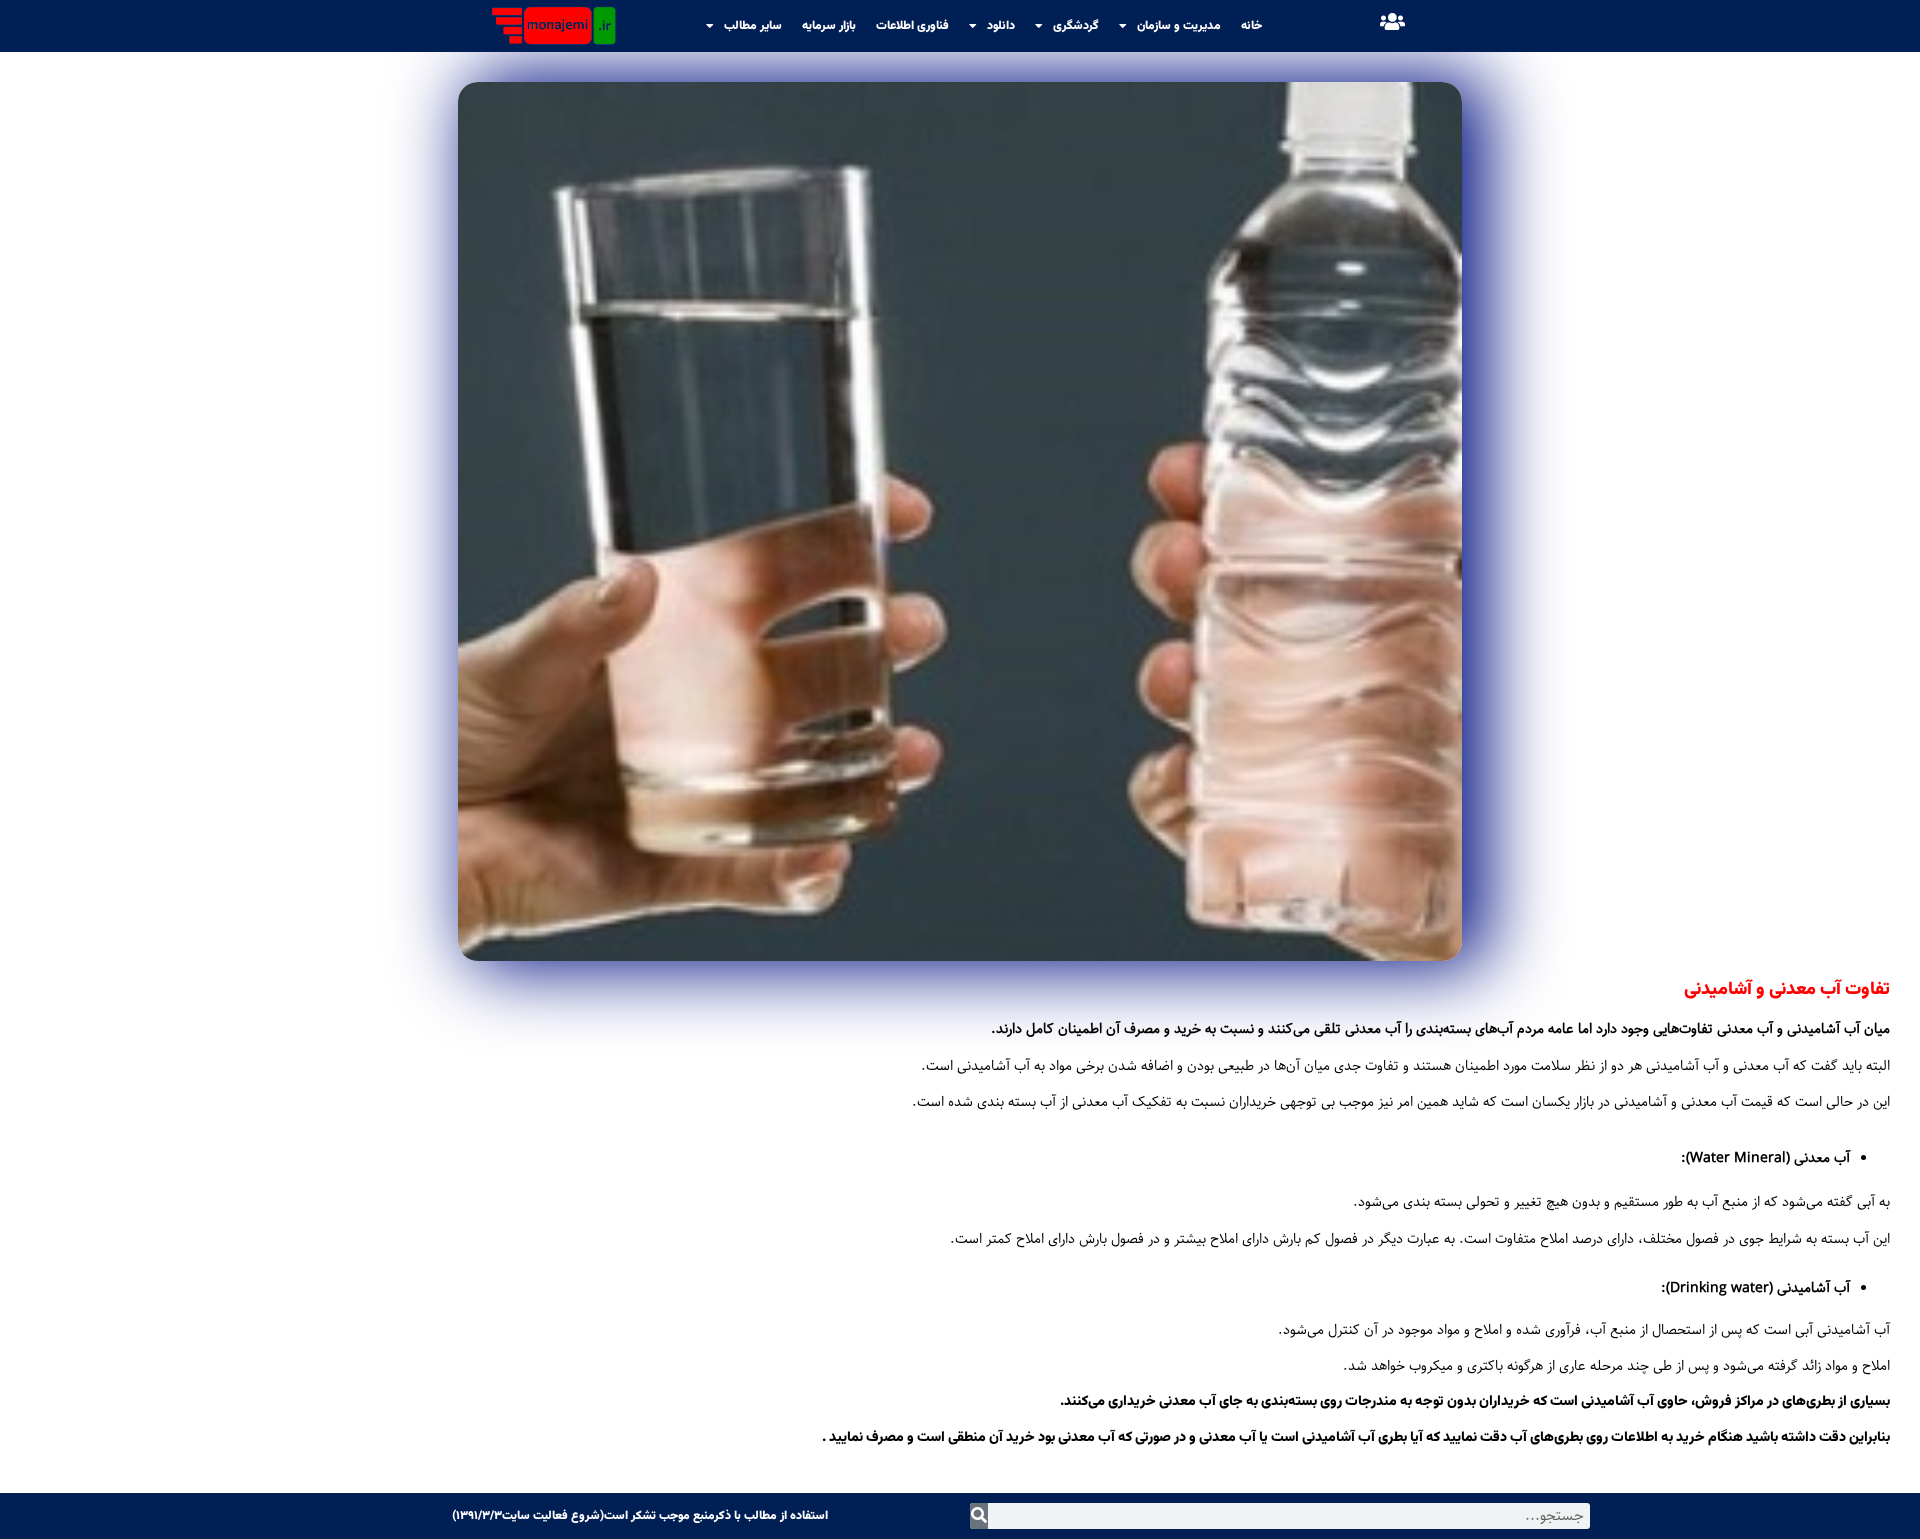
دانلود (1001, 26)
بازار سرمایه (829, 26)
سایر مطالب (753, 26)
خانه (1251, 26)
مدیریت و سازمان (1179, 26)
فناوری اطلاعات (912, 26)
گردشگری (1076, 26)
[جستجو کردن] (979, 1516)
